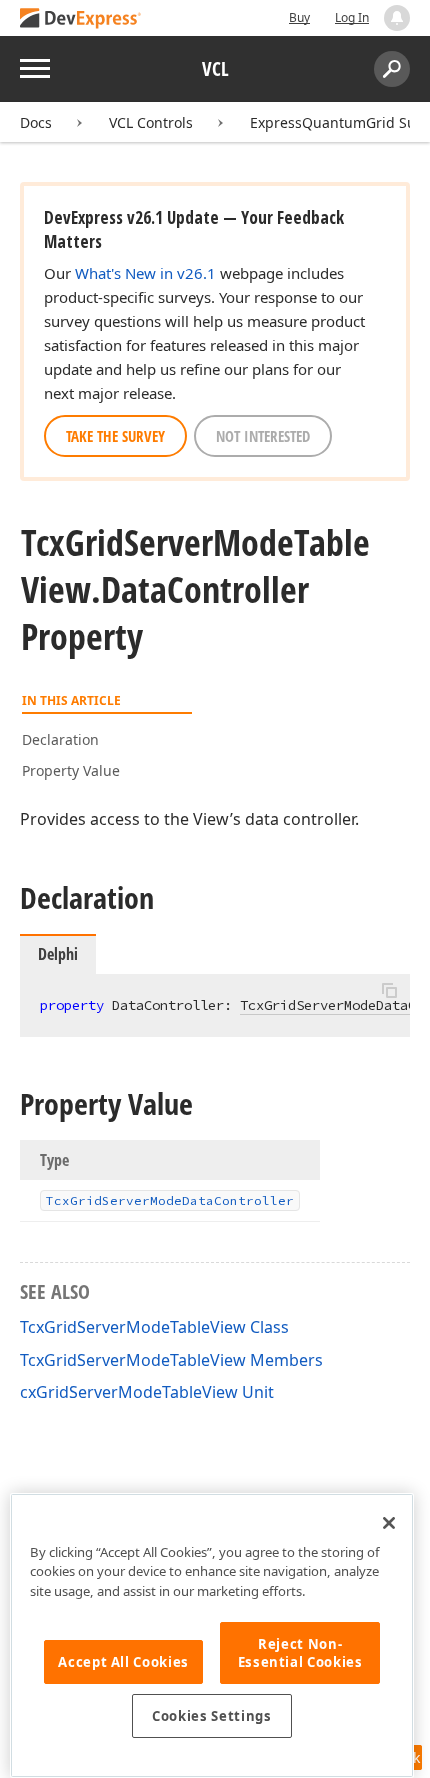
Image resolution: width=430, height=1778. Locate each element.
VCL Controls (151, 122)
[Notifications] (397, 18)
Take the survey (115, 436)
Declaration (60, 739)
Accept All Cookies (123, 1662)
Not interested (263, 436)
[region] (212, 1635)
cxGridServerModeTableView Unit (147, 1392)
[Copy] (389, 991)
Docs (36, 122)
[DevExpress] (81, 19)
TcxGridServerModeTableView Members (171, 1360)
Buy (299, 17)
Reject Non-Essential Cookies (300, 1653)
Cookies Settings (212, 1716)
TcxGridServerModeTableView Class (154, 1327)
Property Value (71, 770)
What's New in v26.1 (145, 273)
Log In (352, 17)
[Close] (389, 1523)
